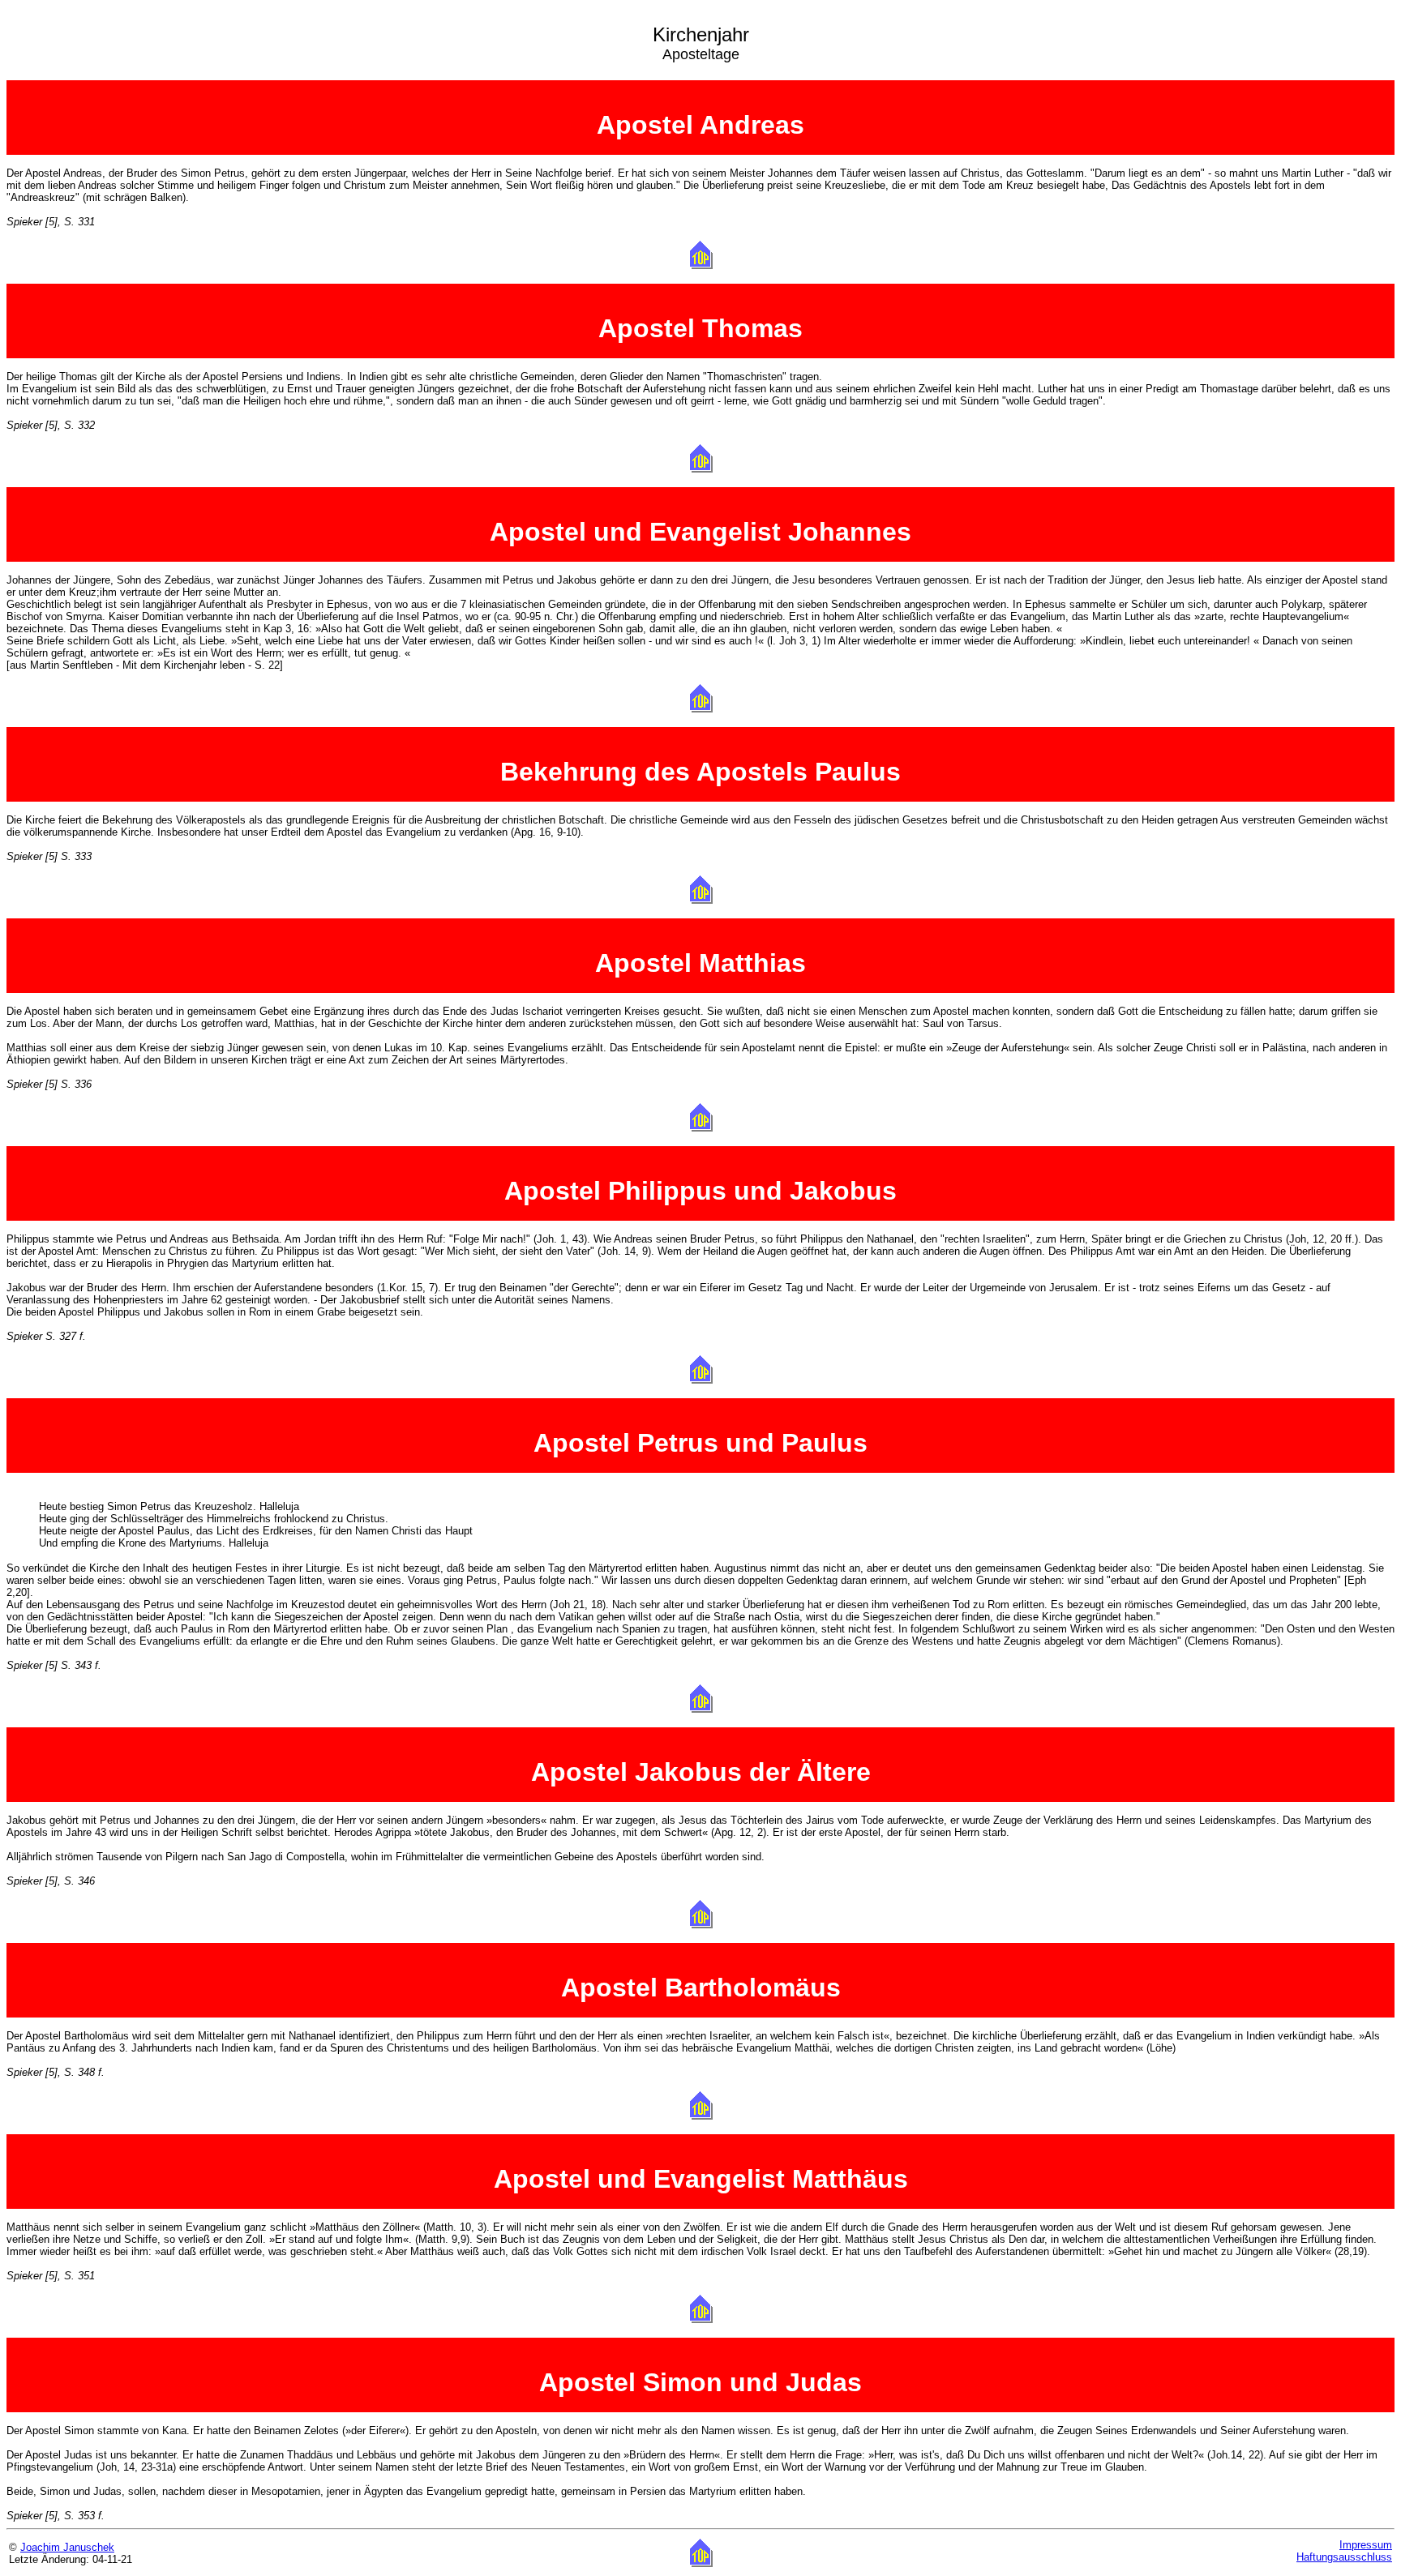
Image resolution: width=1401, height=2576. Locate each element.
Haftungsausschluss (1344, 2557)
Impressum (1366, 2545)
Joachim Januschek (67, 2547)
